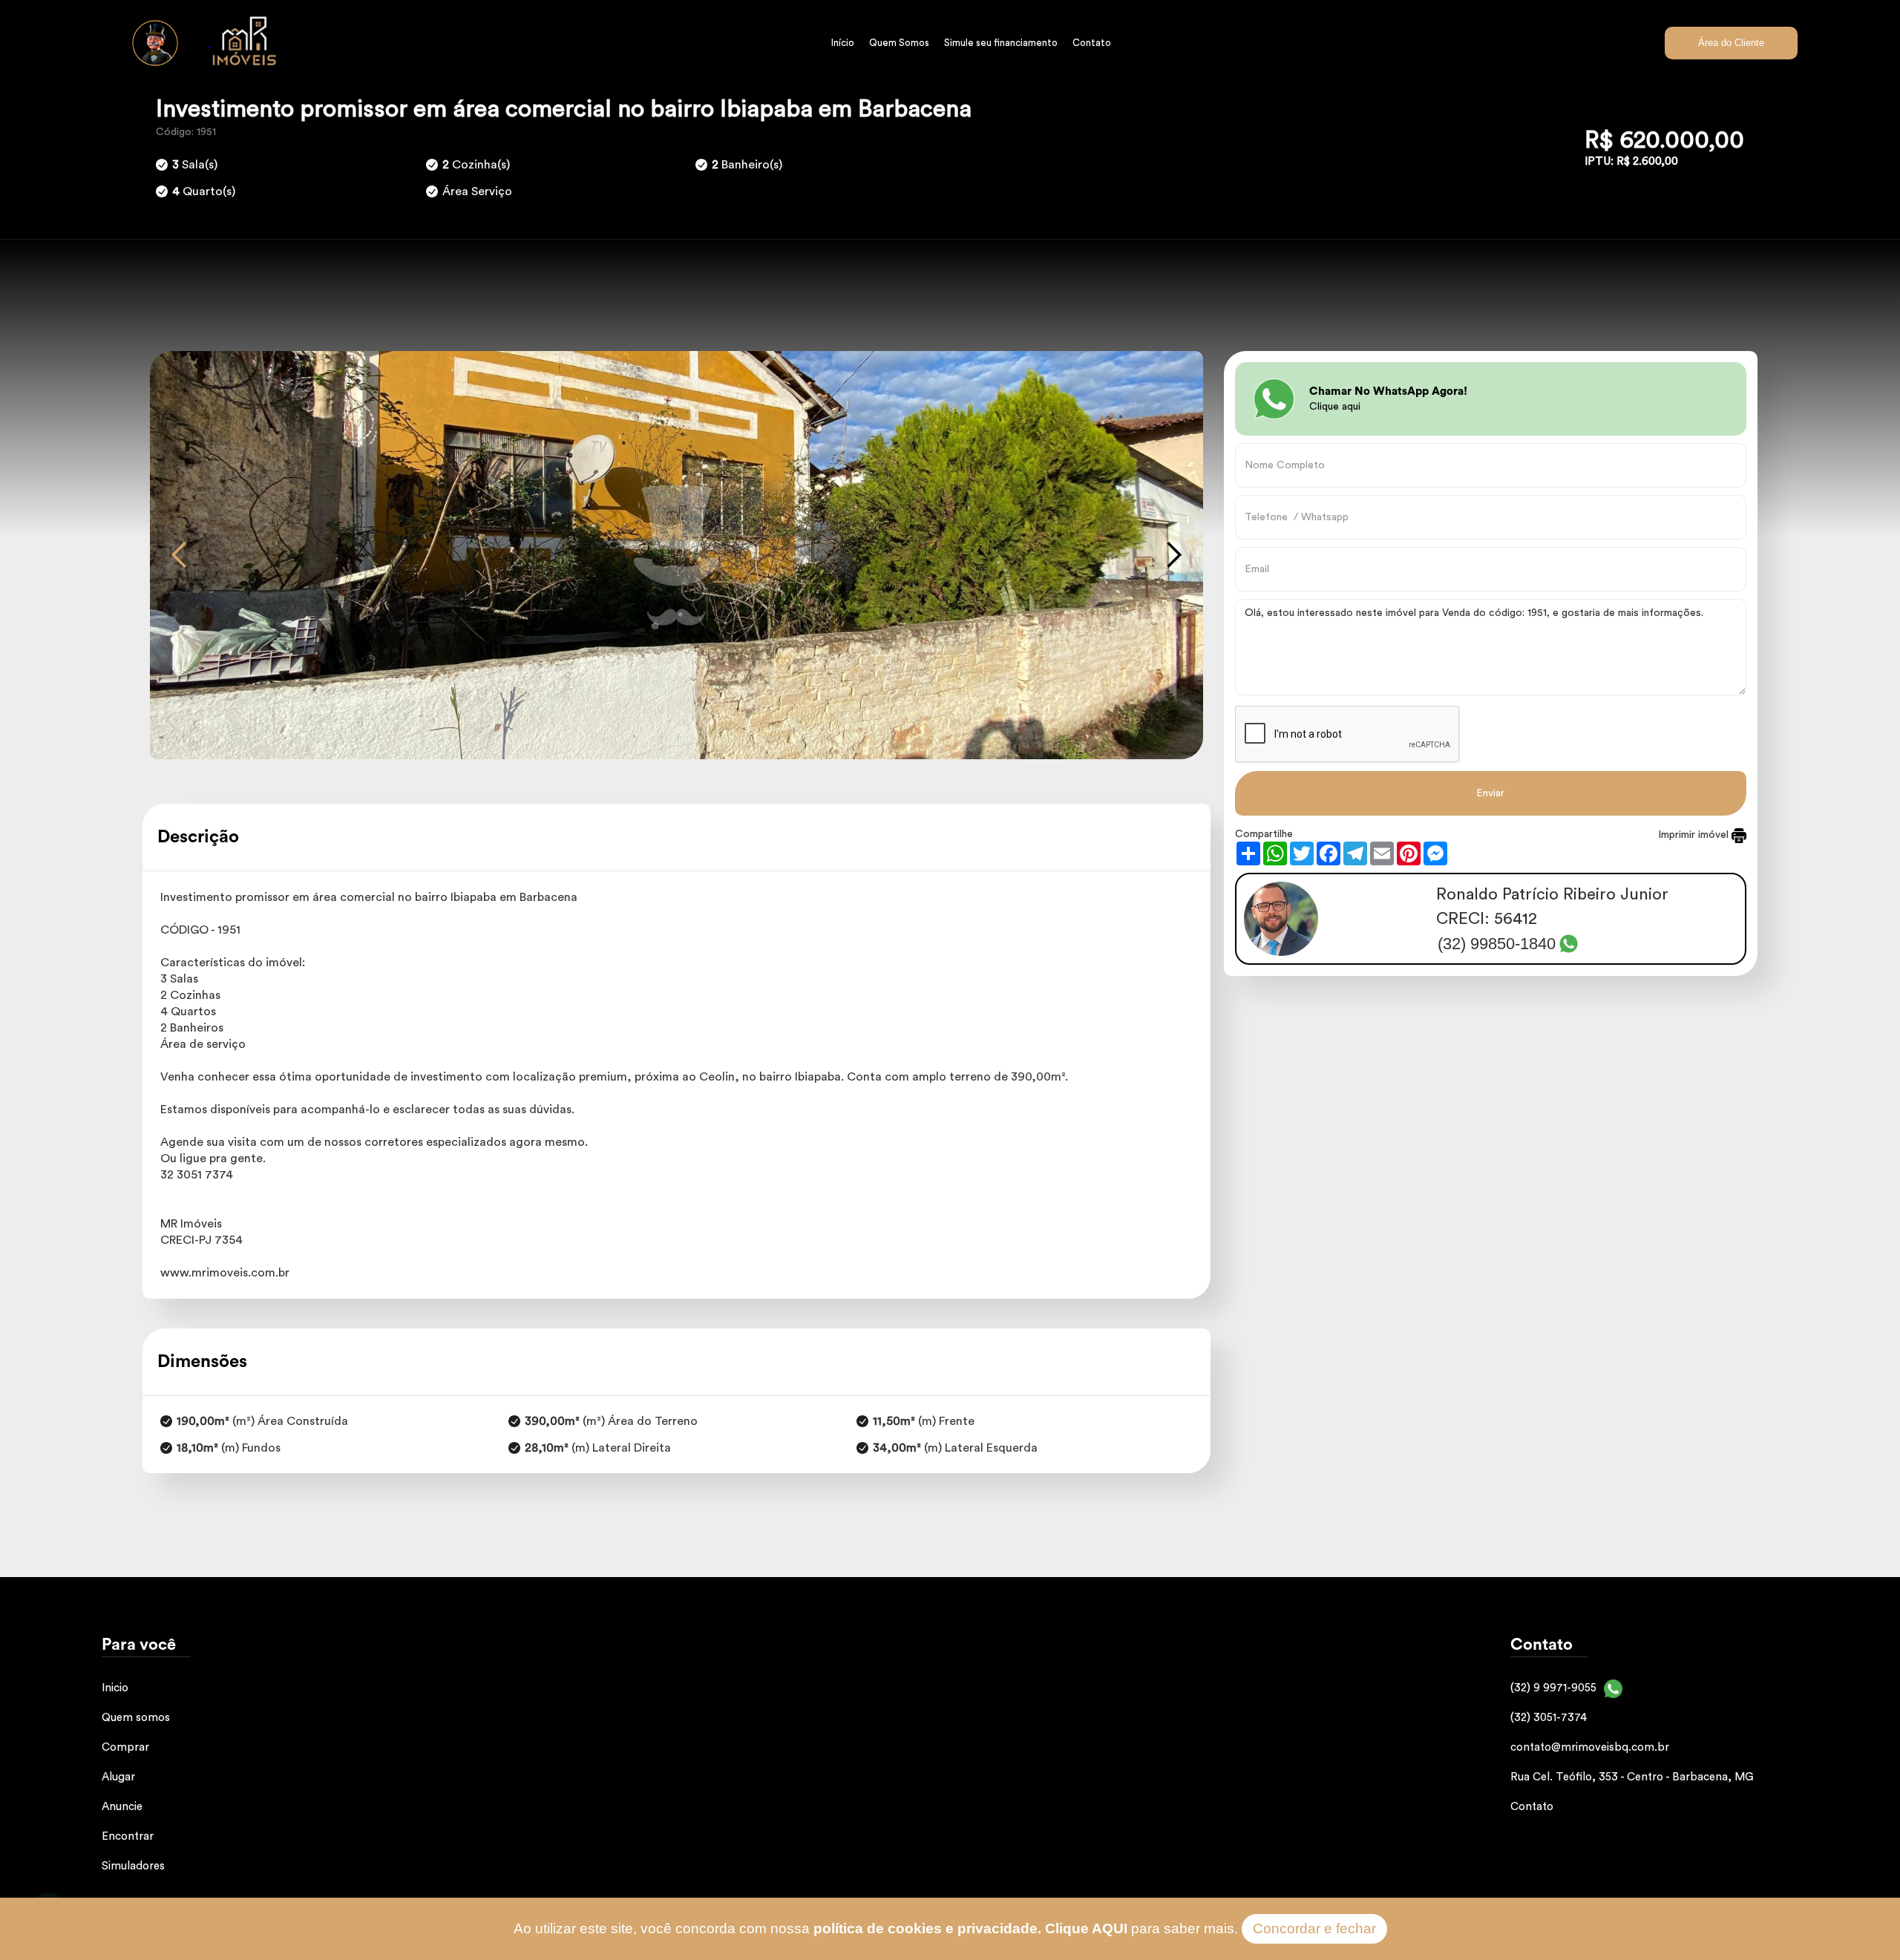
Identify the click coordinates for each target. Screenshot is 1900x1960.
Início (843, 43)
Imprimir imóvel (1695, 835)
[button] (180, 555)
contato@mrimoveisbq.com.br (1590, 1747)
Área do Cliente (1731, 43)
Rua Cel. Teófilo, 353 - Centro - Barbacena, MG (1632, 1777)
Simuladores (133, 1866)
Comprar (125, 1747)
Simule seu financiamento (1001, 43)
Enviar (1490, 793)
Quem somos (136, 1718)
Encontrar (128, 1836)
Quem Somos (899, 43)
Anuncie (122, 1807)
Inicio (115, 1688)
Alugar (118, 1777)
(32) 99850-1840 (1497, 944)
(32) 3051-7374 (1549, 1718)
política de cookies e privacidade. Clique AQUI (970, 1928)
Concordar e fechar (1314, 1928)
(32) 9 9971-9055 (1553, 1688)
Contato (1092, 43)
